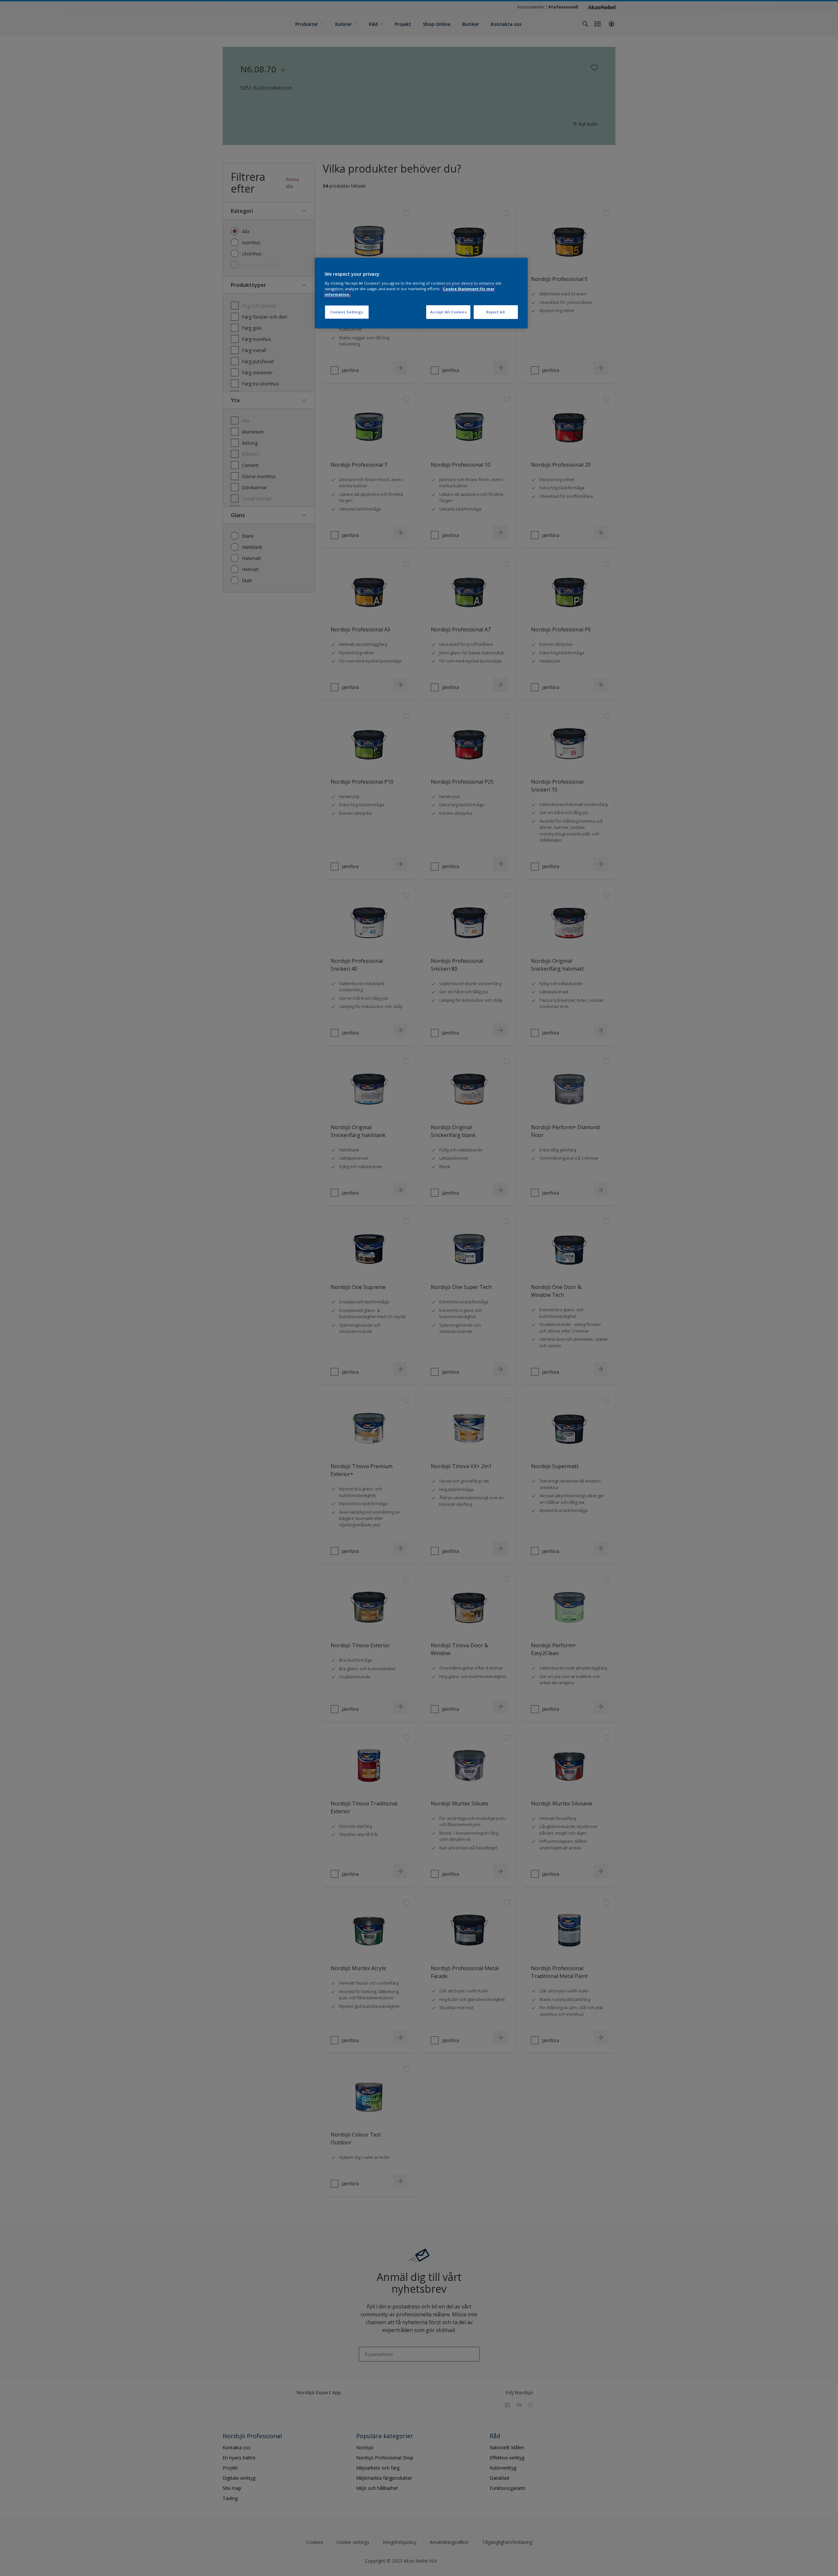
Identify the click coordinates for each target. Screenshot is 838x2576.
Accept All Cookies (448, 312)
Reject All (496, 312)
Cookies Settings (347, 312)
